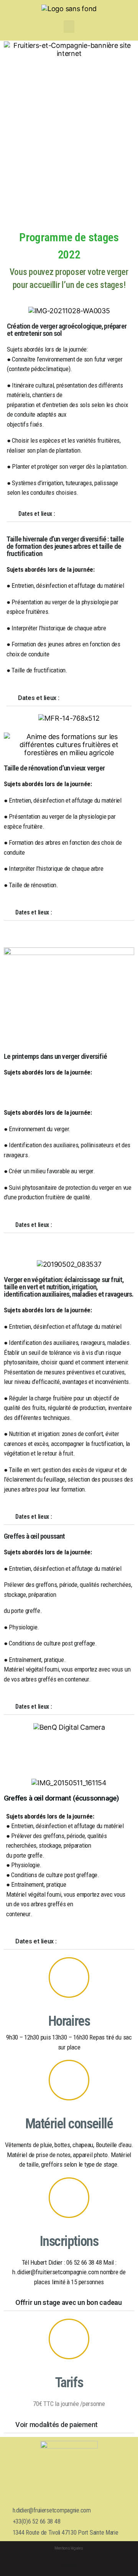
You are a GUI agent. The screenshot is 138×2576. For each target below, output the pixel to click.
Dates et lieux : (37, 514)
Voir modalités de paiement (57, 2425)
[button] (69, 27)
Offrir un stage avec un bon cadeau (69, 2302)
